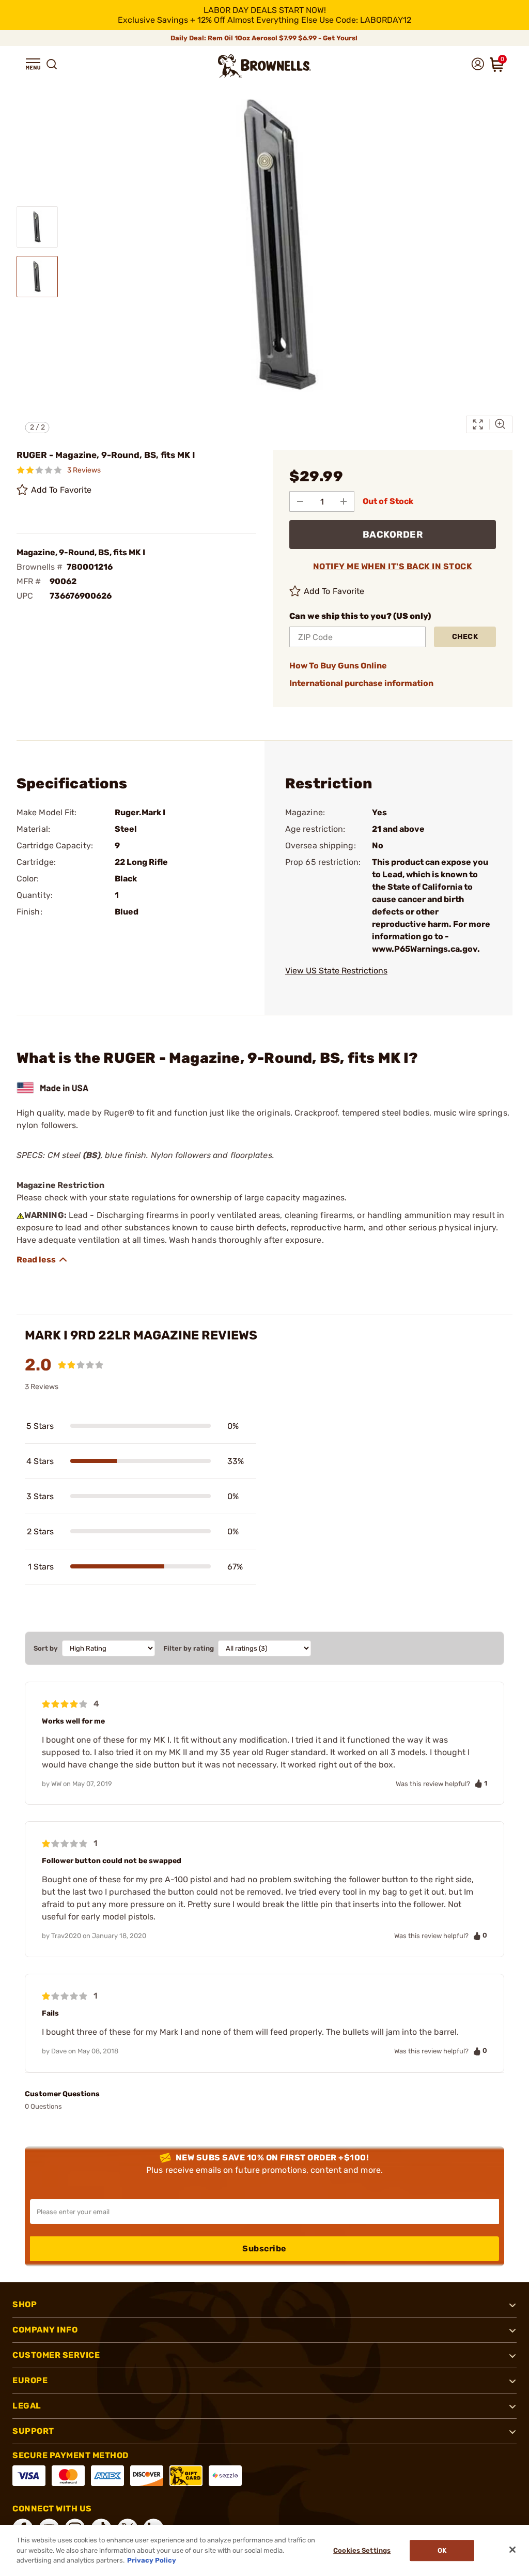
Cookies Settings (362, 2550)
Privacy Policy (152, 2560)
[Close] (512, 2550)
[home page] (264, 66)
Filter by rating (189, 1648)
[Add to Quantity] (344, 501)
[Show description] (42, 1260)
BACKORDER (393, 535)
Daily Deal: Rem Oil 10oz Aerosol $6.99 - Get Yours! (265, 38)
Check (465, 637)
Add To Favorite (61, 490)
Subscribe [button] (264, 2249)
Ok (442, 2550)
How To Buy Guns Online (338, 666)
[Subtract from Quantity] (300, 501)
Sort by (46, 1648)
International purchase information (361, 683)
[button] (33, 64)
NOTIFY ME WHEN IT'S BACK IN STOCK (393, 566)
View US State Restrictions (336, 971)
